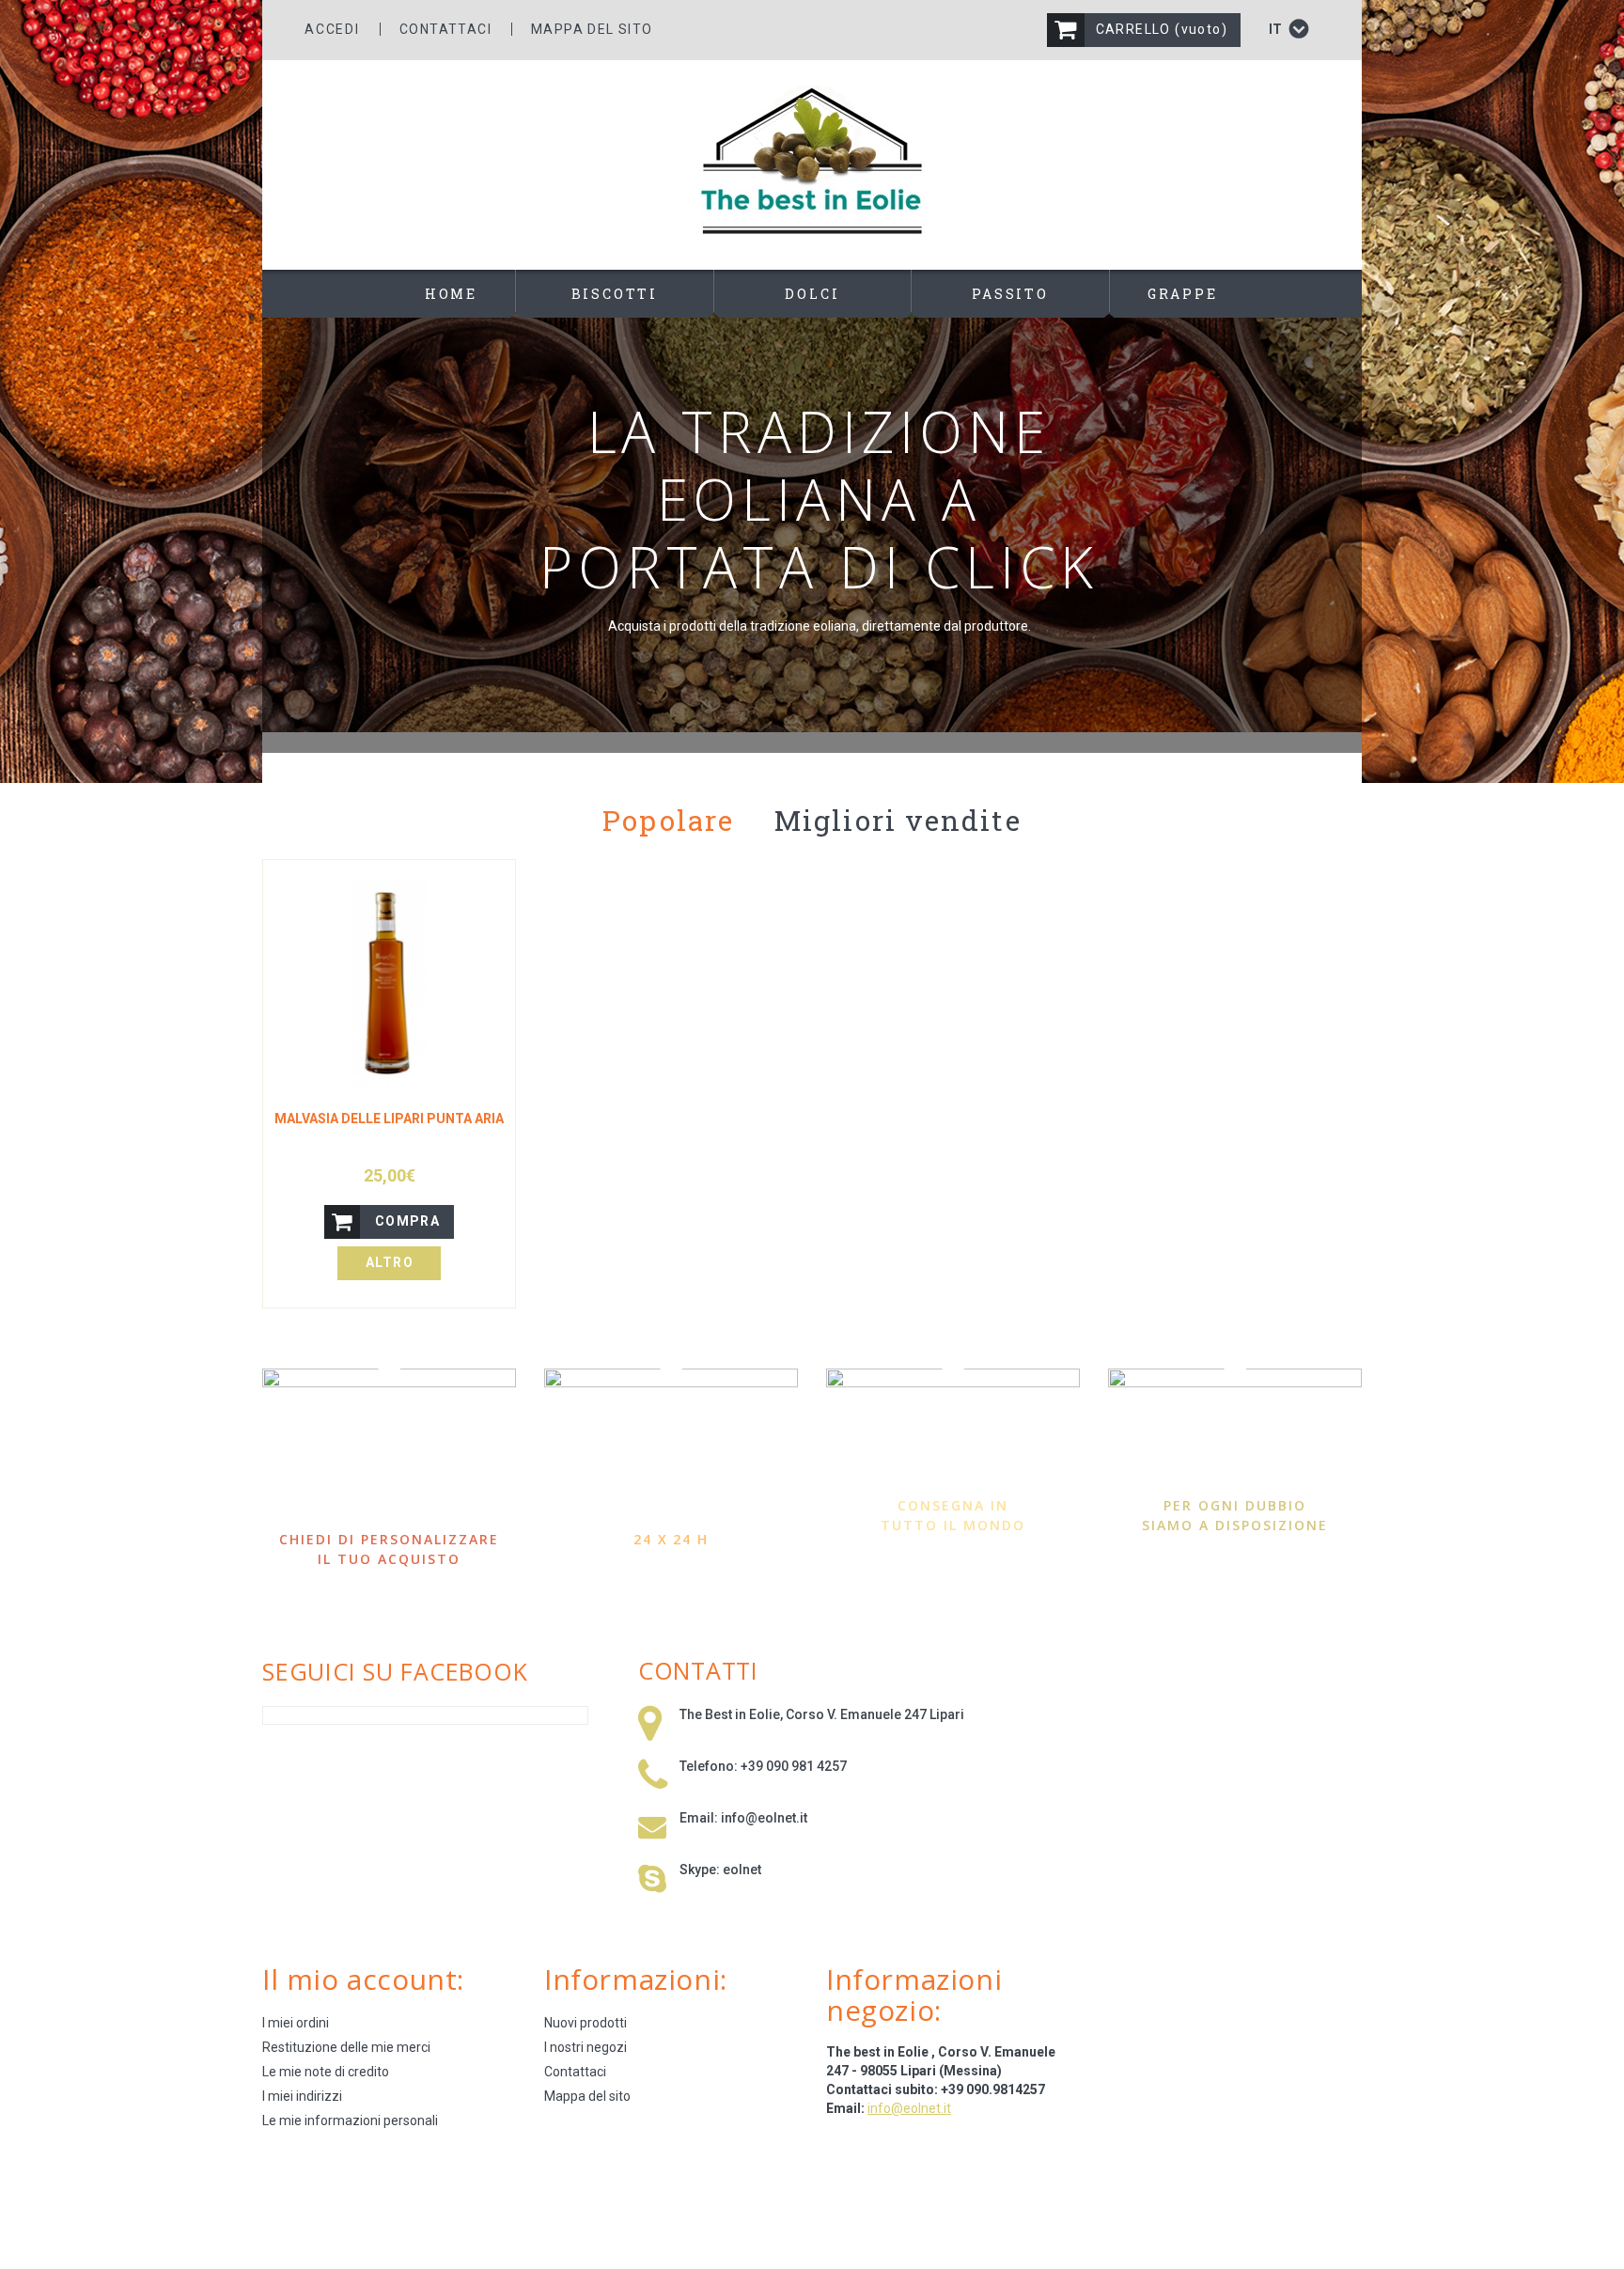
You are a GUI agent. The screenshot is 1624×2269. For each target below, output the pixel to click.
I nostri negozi (586, 2047)
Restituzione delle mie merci (346, 2047)
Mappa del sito (592, 29)
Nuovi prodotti (586, 2023)
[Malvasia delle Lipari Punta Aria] (389, 986)
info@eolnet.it (764, 1818)
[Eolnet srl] (812, 161)
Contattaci (445, 29)
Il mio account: (363, 1979)
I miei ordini (296, 2023)
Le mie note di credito (326, 2072)
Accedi (332, 29)
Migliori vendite (898, 820)
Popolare (668, 820)
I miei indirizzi (302, 2096)
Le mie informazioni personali (350, 2120)
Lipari (947, 1714)
